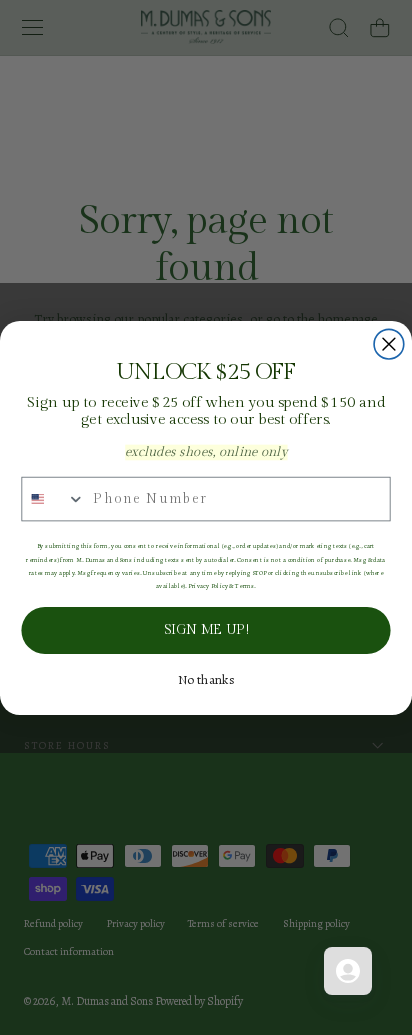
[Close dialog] (389, 344)
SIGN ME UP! (206, 630)
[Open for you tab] (348, 971)
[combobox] (53, 498)
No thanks (206, 680)
